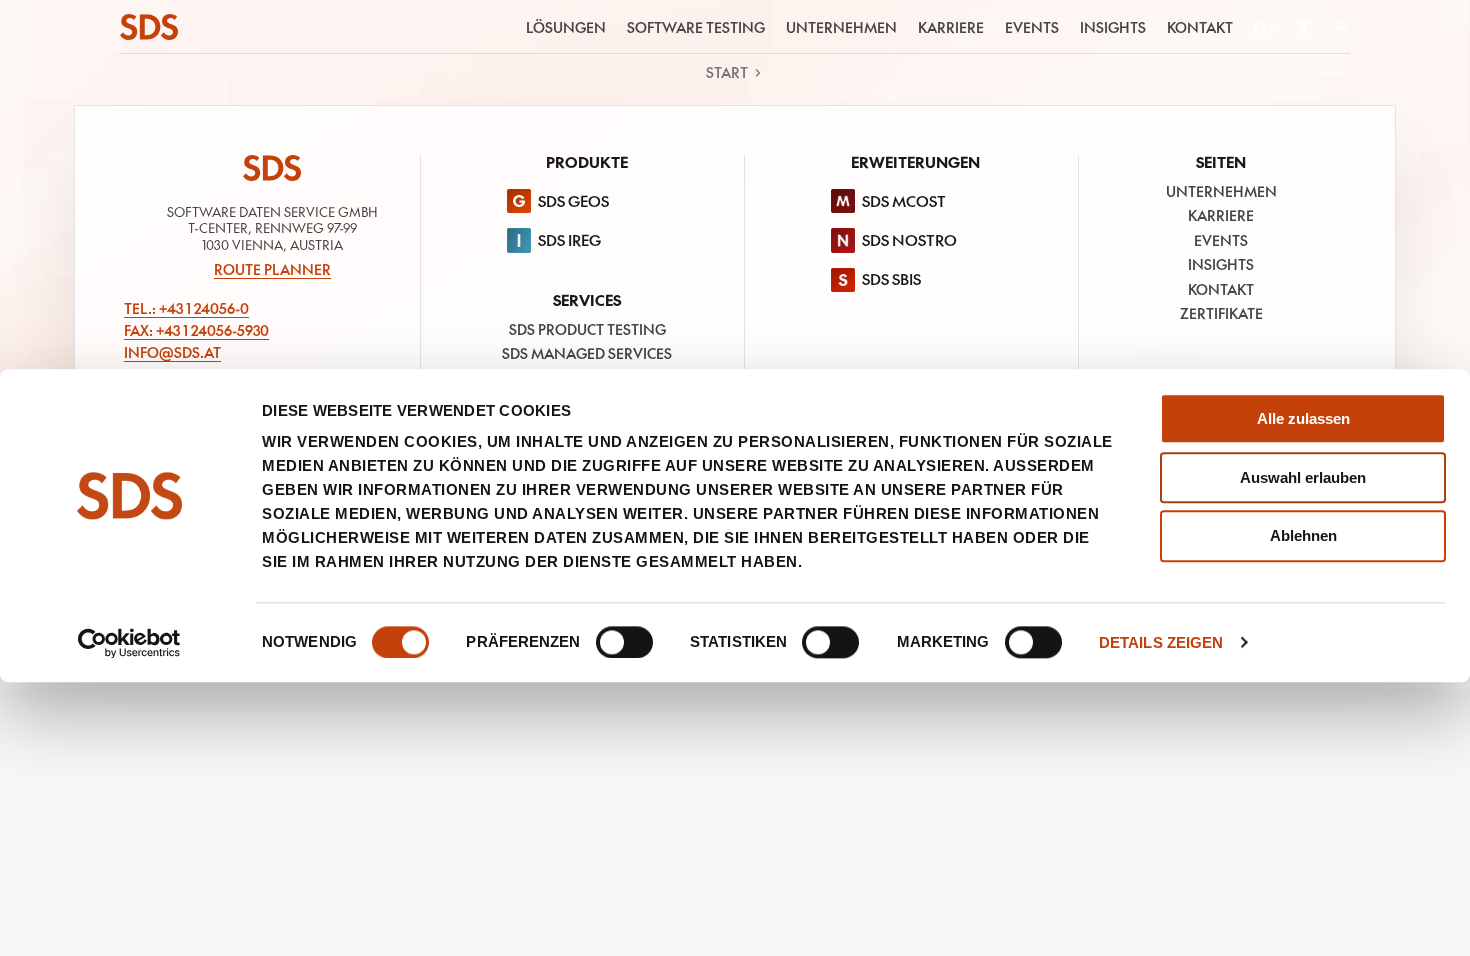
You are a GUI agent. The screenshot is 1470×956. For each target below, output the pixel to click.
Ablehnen (1303, 536)
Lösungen (566, 27)
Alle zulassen (1303, 418)
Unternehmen (841, 27)
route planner (272, 269)
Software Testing (696, 27)
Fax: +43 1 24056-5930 (196, 330)
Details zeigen (1161, 642)
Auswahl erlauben (1303, 477)
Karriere (951, 27)
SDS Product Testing (587, 329)
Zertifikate (1221, 313)
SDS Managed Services (587, 353)
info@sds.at (172, 352)
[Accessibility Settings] (1303, 26)
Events (1032, 27)
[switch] (624, 642)
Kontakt (1200, 27)
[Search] (1341, 27)
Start (727, 72)
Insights (1113, 27)
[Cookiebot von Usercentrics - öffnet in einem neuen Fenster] (129, 643)
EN (1264, 27)
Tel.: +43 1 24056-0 (186, 308)
